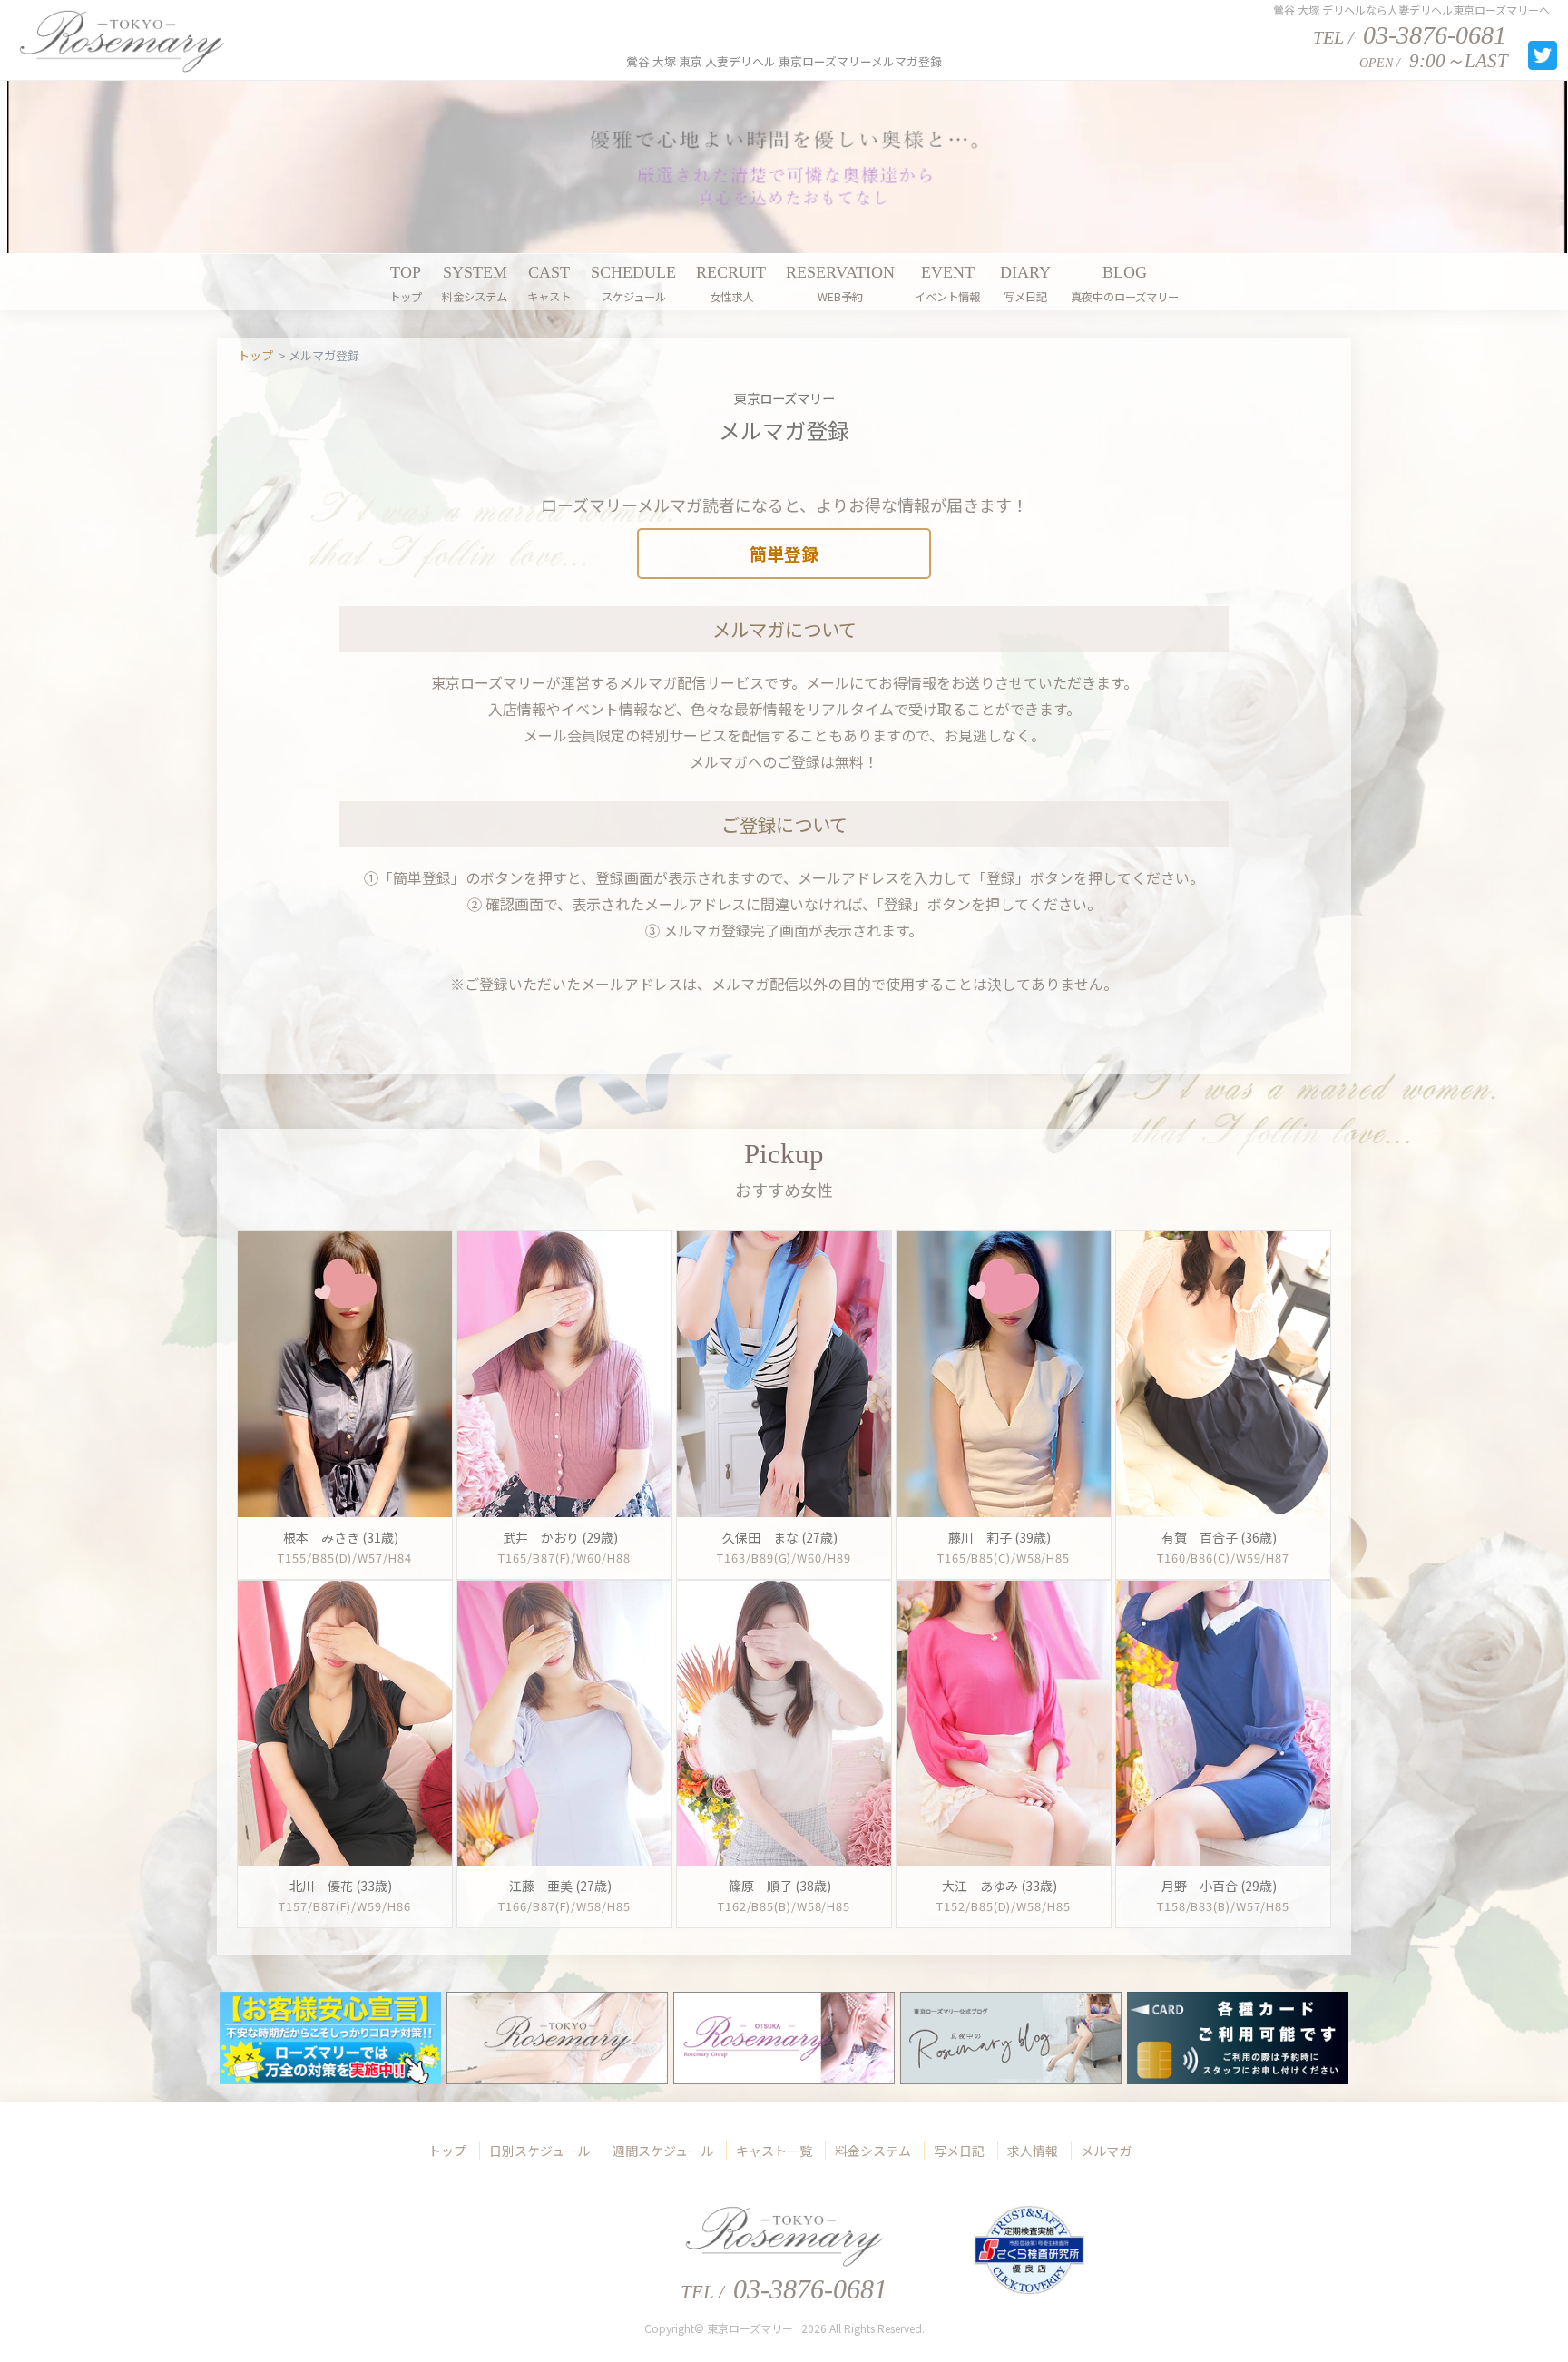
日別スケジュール (539, 2151)
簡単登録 (784, 553)
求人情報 (1033, 2151)
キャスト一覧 (774, 2151)
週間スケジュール (663, 2151)
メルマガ (1106, 2151)
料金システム (873, 2151)
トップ (447, 2151)
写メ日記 (959, 2151)
